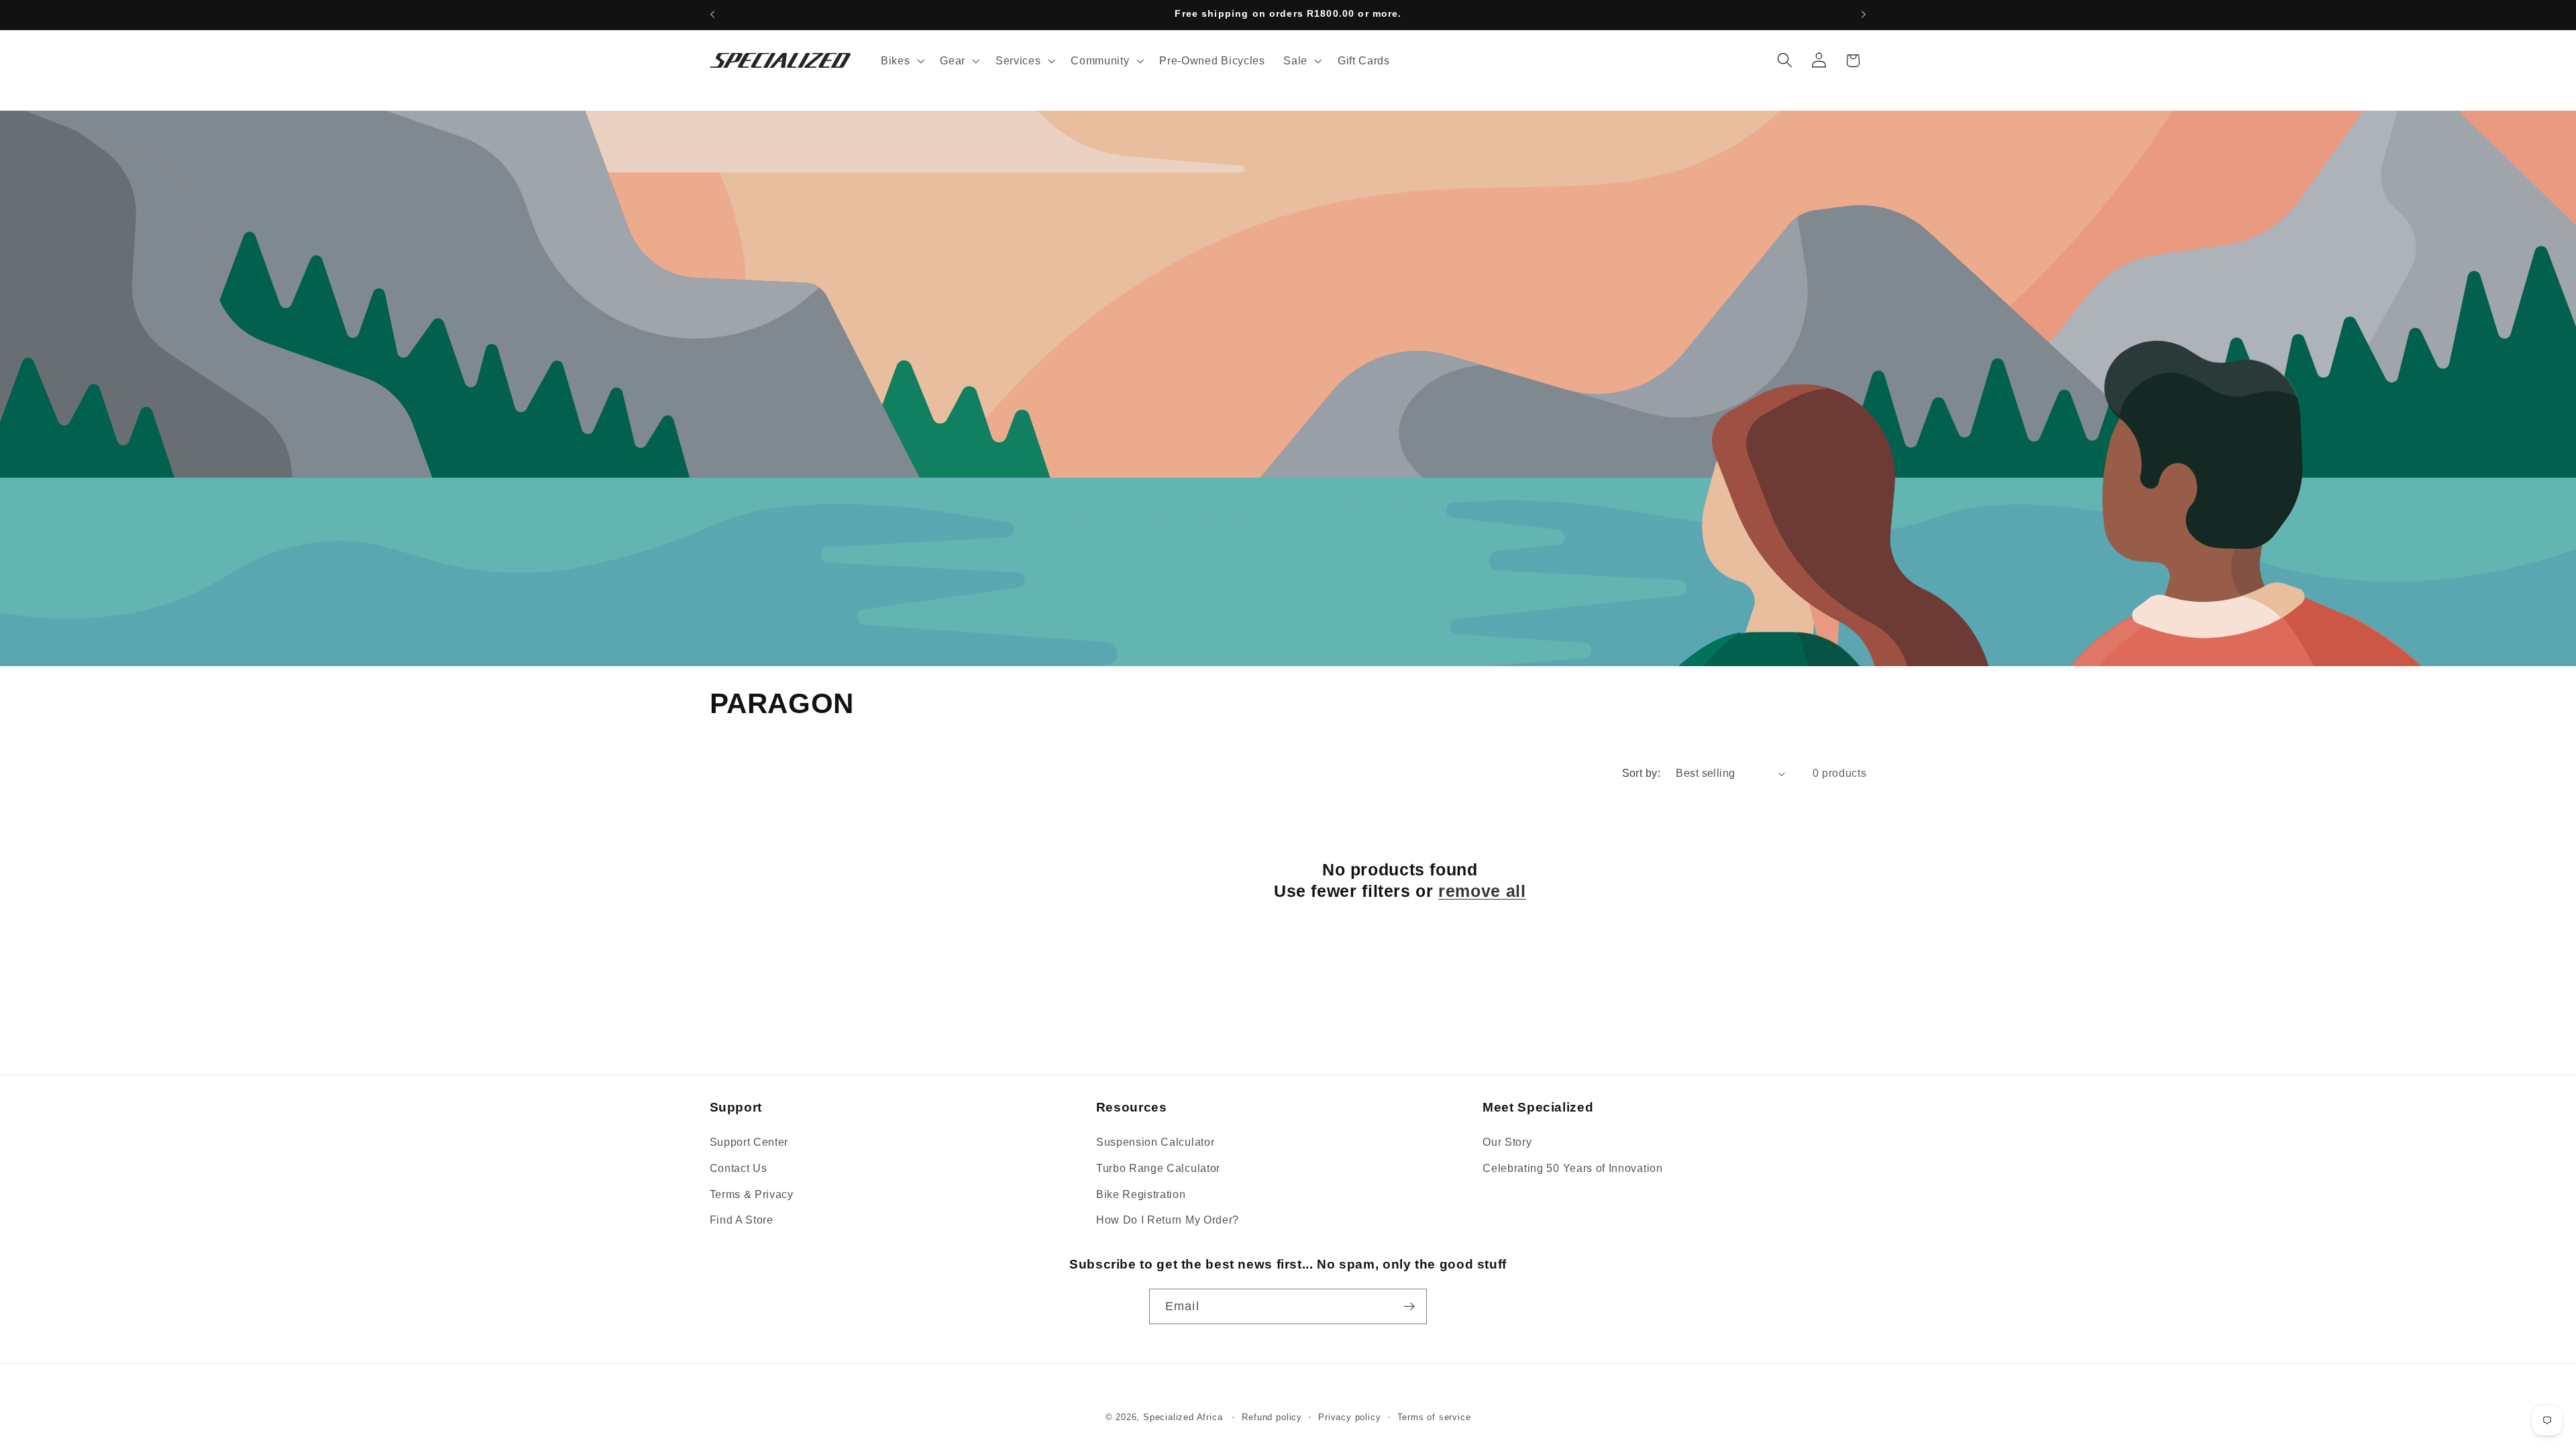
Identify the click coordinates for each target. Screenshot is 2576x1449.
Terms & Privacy (752, 1194)
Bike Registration (1141, 1194)
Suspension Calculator (1156, 1142)
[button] (901, 60)
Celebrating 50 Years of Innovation (1572, 1168)
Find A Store (742, 1220)
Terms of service (1434, 1417)
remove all (1482, 891)
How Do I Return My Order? (1168, 1220)
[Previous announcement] (712, 15)
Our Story (1507, 1142)
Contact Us (739, 1168)
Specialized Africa (1184, 1417)
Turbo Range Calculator (1158, 1168)
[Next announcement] (1864, 15)
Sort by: (1642, 773)
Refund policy (1272, 1417)
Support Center (749, 1142)
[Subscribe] (1409, 1307)
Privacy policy (1349, 1417)
